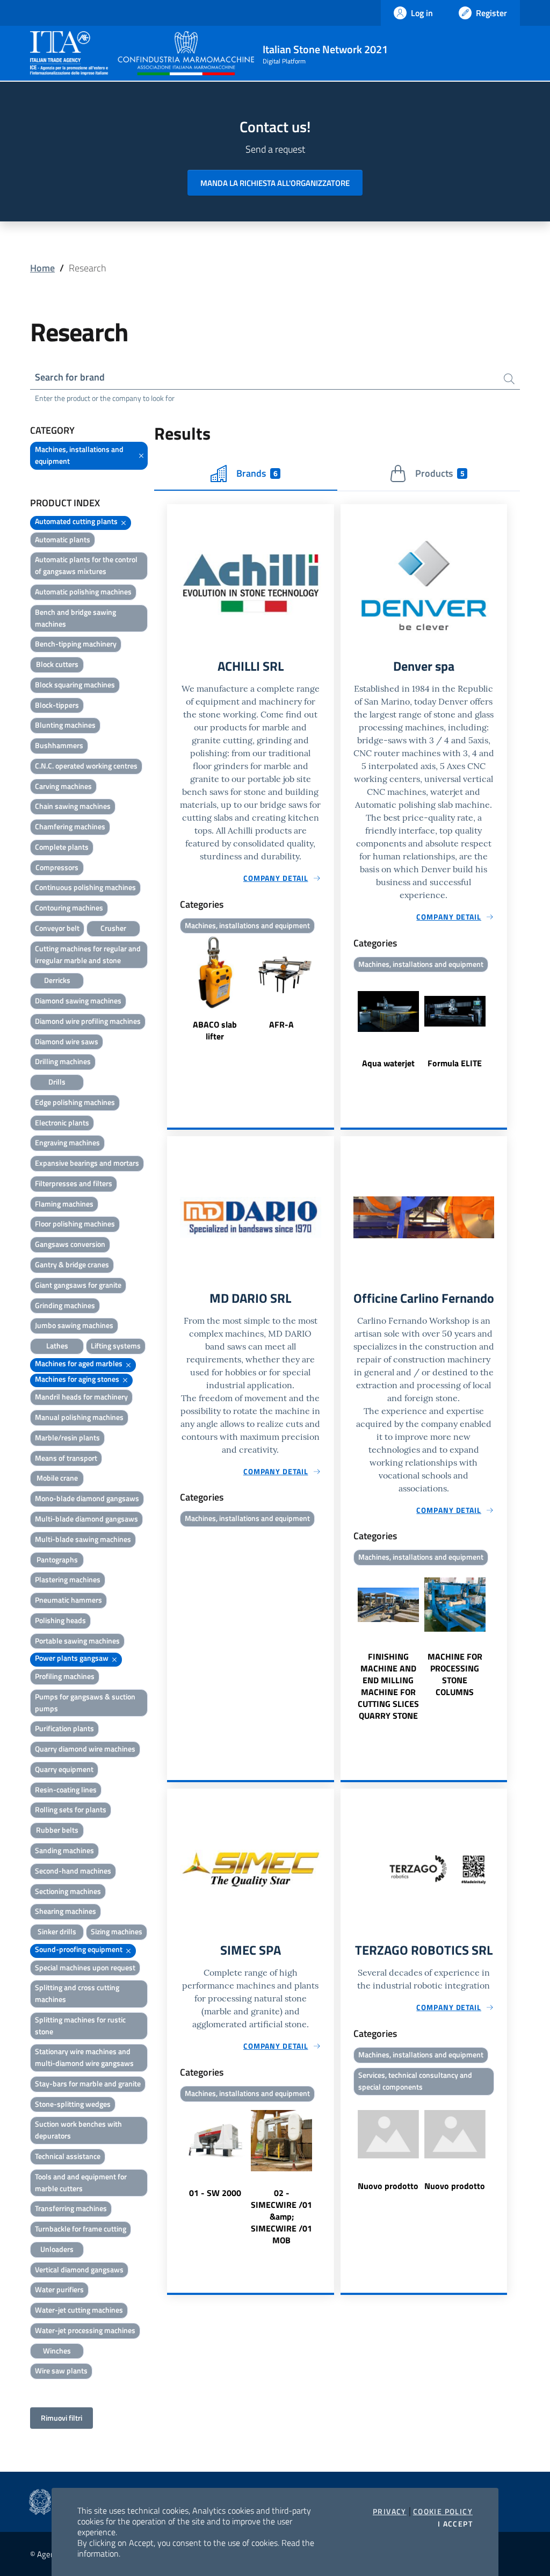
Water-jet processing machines (85, 2330)
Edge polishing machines (75, 1102)
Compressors (57, 867)
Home (42, 268)
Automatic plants (63, 539)
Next (329, 990)
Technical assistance (68, 2156)
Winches (57, 2351)
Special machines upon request (85, 1967)
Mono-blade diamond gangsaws (87, 1498)
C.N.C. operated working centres (86, 766)
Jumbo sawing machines (74, 1325)
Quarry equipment (64, 1769)
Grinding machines (65, 1305)
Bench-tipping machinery (76, 644)
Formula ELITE (455, 1063)
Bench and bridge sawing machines (75, 618)
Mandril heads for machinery (81, 1397)
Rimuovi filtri (61, 2418)
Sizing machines (117, 1931)
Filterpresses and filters (74, 1183)
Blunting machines (65, 725)
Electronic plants (62, 1122)
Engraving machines (67, 1142)
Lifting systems (116, 1346)
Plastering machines (68, 1579)
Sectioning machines (68, 1891)
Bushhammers (59, 745)
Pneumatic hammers (68, 1600)
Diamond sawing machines (78, 1000)
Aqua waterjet (388, 1063)
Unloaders (57, 2249)
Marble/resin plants (67, 1437)
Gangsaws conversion (70, 1244)
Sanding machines (64, 1850)
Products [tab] (440, 473)
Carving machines (63, 786)
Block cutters (57, 664)
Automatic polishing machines (83, 591)
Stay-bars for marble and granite (88, 2083)
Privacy (390, 2512)
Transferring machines (71, 2208)
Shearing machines (66, 1911)
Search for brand (70, 377)
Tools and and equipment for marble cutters (81, 2182)
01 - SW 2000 (215, 2193)
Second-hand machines (73, 1871)
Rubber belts (57, 1830)
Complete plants (62, 847)
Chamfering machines (70, 826)
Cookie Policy (443, 2512)
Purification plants (64, 1728)
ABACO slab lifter (215, 1030)
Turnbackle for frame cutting (81, 2229)
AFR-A (281, 1024)
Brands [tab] (257, 473)
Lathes (57, 1346)
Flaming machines (64, 1204)
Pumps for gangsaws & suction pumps (85, 1702)
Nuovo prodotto (388, 2186)
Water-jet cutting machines (79, 2310)
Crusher (113, 928)
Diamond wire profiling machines (88, 1021)
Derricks (57, 980)
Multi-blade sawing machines (83, 1539)
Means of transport (66, 1458)
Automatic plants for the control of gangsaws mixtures (86, 565)
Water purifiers (59, 2289)
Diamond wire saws (67, 1041)
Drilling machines (63, 1061)
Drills (57, 1082)
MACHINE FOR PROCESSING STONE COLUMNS (455, 1674)
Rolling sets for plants (71, 1809)
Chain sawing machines (73, 806)
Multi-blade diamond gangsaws (86, 1519)
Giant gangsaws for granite (78, 1285)
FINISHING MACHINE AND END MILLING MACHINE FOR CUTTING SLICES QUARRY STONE (388, 1686)
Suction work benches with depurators (78, 2130)
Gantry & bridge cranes (72, 1264)
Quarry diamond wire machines (85, 1749)
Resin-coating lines (66, 1789)
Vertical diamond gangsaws (79, 2269)
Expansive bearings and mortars (87, 1163)
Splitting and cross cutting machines (77, 1993)
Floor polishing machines (75, 1224)
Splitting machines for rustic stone (80, 2025)
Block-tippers (57, 705)
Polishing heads (60, 1620)
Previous (172, 990)
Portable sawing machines (77, 1641)
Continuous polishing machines (85, 887)
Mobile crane (57, 1478)
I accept (455, 2524)
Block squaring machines (75, 684)
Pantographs (57, 1559)
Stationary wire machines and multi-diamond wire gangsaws (84, 2057)
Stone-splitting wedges (73, 2104)
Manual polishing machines (79, 1417)
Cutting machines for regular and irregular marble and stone (88, 954)
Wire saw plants (61, 2370)
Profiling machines (65, 1676)
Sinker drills (57, 1931)
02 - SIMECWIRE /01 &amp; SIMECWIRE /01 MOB (281, 2216)
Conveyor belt (57, 928)
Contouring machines (69, 907)
